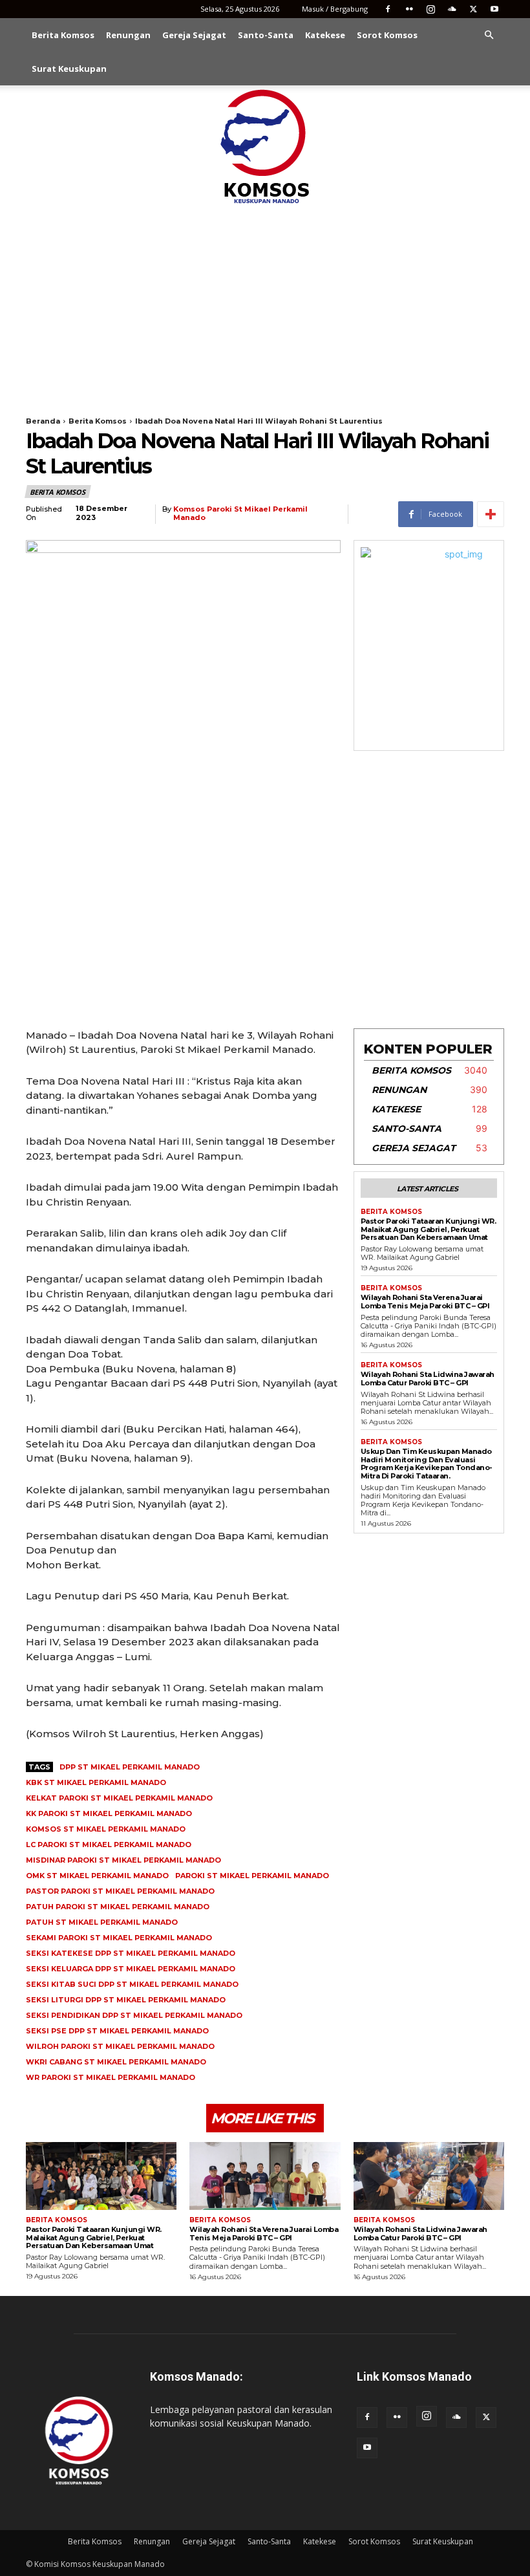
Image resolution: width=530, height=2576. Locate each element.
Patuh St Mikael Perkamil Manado (102, 1922)
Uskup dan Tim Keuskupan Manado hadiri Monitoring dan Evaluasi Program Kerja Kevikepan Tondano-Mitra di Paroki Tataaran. (427, 1464)
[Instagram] (430, 9)
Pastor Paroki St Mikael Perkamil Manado (120, 1891)
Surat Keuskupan (69, 69)
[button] (489, 35)
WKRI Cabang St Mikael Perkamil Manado (116, 2062)
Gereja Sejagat (194, 35)
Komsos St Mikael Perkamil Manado (106, 1829)
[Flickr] (409, 9)
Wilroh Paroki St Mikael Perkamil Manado (120, 2046)
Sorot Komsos (387, 35)
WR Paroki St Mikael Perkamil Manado (111, 2077)
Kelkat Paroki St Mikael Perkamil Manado (119, 1798)
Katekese (325, 35)
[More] (491, 514)
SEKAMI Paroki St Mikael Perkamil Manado (119, 1938)
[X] (473, 9)
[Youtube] (494, 9)
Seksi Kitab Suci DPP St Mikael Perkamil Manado (132, 1984)
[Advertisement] (265, 304)
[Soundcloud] (452, 9)
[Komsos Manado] (265, 146)
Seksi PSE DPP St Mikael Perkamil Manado (117, 2031)
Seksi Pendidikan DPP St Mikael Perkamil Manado (134, 2015)
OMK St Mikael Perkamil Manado (97, 1876)
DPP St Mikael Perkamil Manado (130, 1767)
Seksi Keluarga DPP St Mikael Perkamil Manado (131, 1969)
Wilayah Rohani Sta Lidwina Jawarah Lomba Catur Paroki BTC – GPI (428, 1379)
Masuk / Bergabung (335, 9)
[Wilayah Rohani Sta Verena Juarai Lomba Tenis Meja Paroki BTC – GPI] (265, 2176)
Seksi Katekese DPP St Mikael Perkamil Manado (131, 1953)
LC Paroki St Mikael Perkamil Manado (109, 1845)
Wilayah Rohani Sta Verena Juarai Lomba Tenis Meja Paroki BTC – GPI (425, 1302)
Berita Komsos (63, 35)
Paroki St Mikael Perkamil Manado (252, 1876)
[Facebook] (388, 9)
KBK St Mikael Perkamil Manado (96, 1782)
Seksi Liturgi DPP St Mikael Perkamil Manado (126, 2000)
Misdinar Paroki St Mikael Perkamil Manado (123, 1860)
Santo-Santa (266, 35)
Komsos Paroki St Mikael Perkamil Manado (240, 514)
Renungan (128, 35)
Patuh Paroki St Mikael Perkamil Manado (118, 1907)
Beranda (43, 421)
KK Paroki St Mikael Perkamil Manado (109, 1813)
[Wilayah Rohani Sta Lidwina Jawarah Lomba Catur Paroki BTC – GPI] (429, 2176)
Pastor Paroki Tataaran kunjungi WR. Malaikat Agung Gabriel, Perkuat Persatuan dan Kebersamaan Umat (429, 1229)
